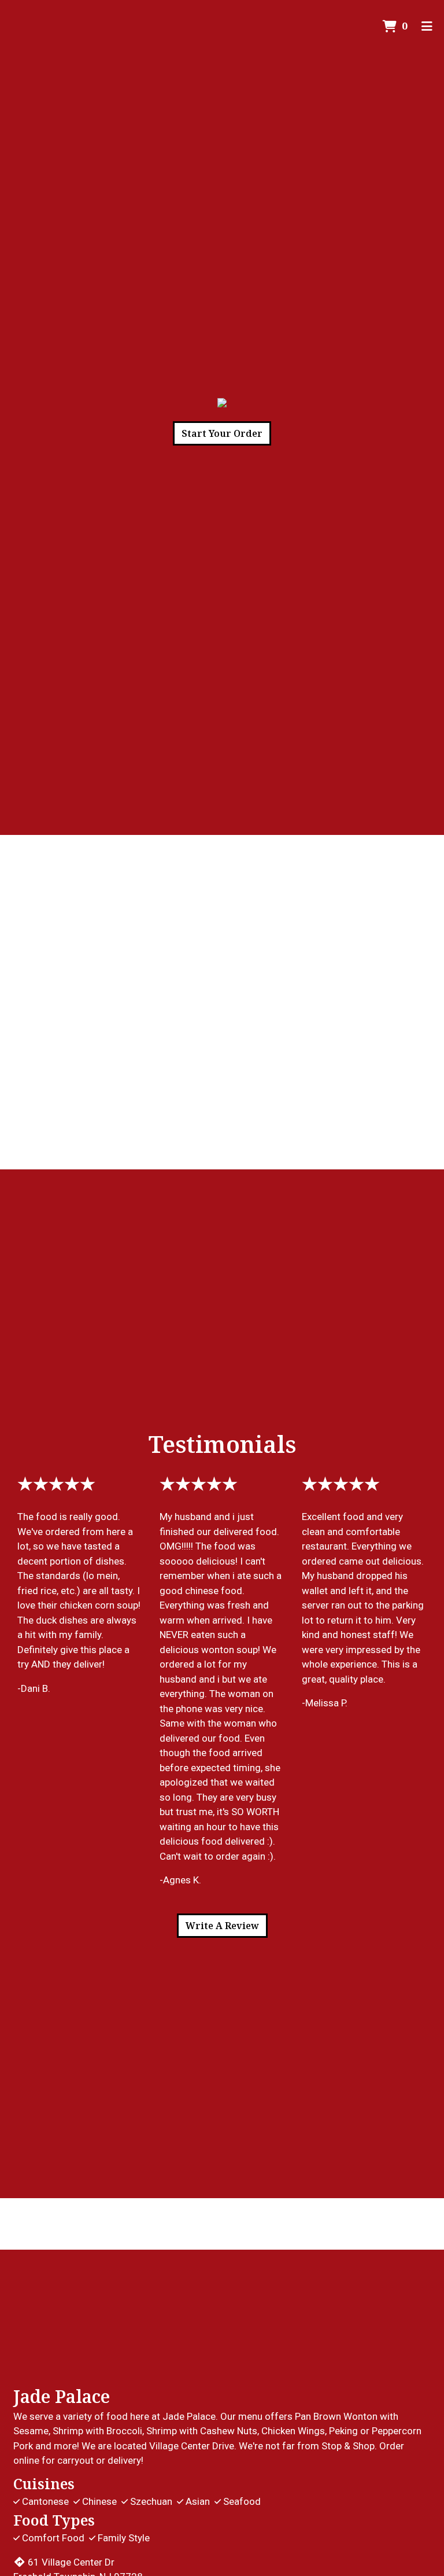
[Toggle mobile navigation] (427, 26)
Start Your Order (222, 433)
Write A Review (222, 1926)
